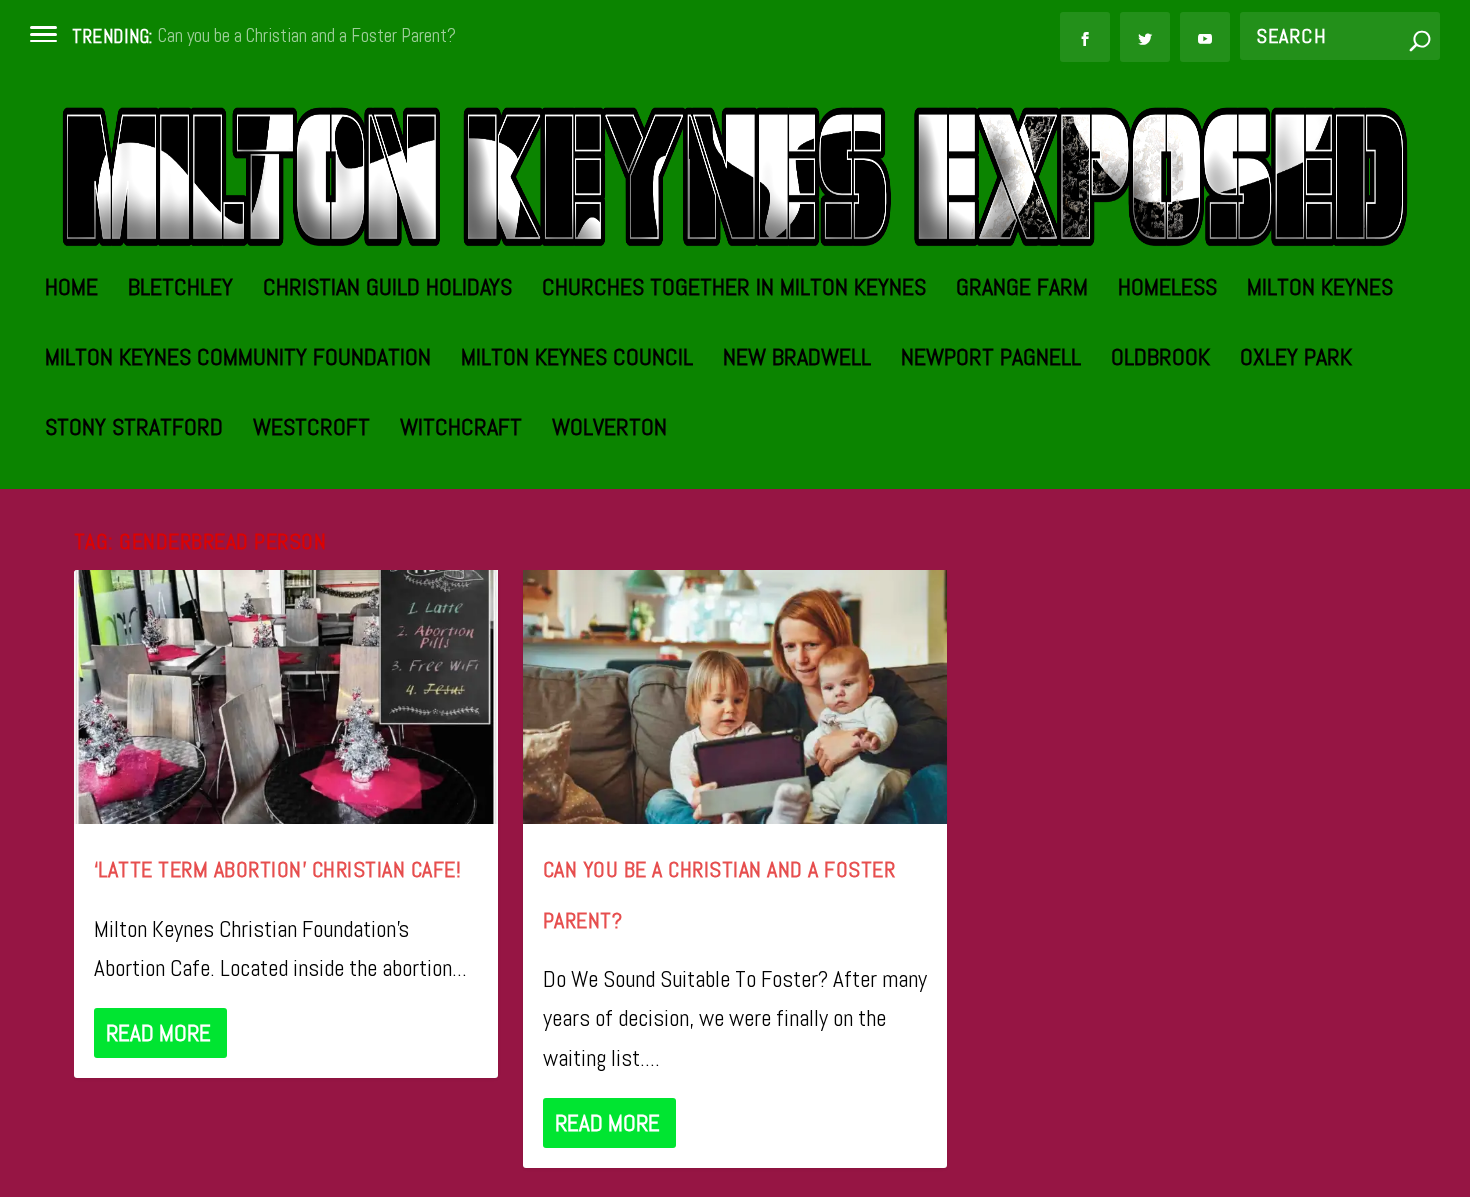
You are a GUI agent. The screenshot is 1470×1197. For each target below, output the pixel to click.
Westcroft (311, 430)
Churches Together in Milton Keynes (734, 290)
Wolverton (609, 430)
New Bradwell (797, 360)
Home (71, 290)
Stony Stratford (134, 430)
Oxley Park (1296, 360)
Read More (158, 1033)
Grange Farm (1022, 290)
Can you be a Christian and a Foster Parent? (307, 35)
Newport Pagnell (991, 360)
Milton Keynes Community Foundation (238, 360)
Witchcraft (461, 430)
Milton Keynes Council (577, 360)
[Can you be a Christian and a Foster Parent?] (735, 697)
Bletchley (180, 290)
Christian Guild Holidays (387, 290)
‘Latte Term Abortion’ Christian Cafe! (278, 869)
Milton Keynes (1320, 290)
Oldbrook (1160, 360)
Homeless (1167, 290)
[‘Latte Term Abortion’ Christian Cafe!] (286, 697)
